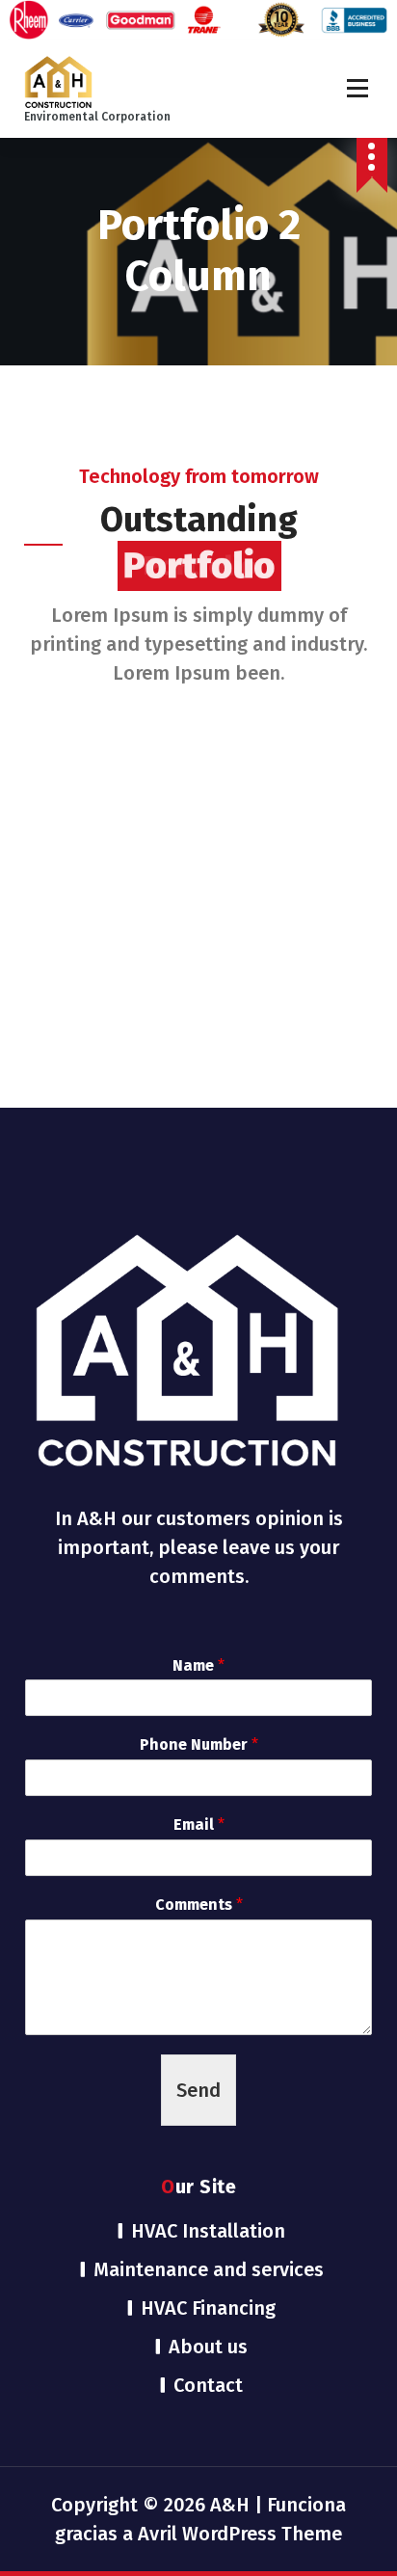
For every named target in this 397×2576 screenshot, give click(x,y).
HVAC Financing (208, 2308)
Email (199, 1825)
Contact (208, 2385)
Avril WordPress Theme (240, 2534)
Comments (199, 1905)
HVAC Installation (208, 2231)
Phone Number (199, 1744)
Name (198, 1665)
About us (208, 2347)
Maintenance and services (209, 2269)
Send (198, 2090)
